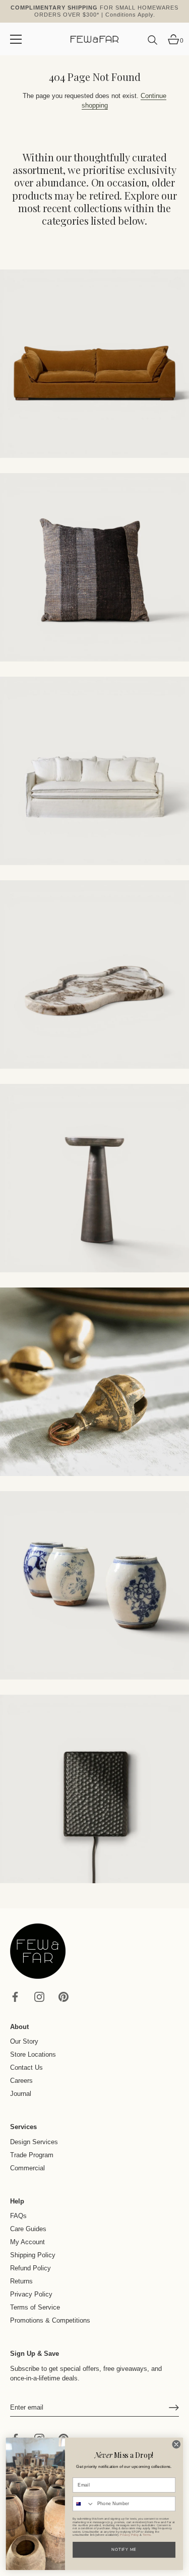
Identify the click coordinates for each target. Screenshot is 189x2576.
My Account (27, 2242)
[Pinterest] (64, 1996)
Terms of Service (35, 2307)
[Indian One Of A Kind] (94, 1382)
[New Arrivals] (94, 567)
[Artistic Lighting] (94, 1789)
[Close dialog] (176, 2444)
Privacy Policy (31, 2294)
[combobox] (84, 2504)
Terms (147, 2535)
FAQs (18, 2216)
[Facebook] (15, 1996)
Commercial (27, 2168)
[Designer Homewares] (94, 975)
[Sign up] (174, 2408)
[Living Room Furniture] (94, 1178)
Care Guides (28, 2229)
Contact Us (26, 2067)
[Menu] (16, 39)
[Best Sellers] (94, 364)
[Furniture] (94, 771)
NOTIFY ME (124, 2550)
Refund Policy (30, 2268)
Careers (21, 2081)
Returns (21, 2281)
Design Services (34, 2142)
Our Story (24, 2041)
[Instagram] (39, 1996)
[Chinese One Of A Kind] (94, 1585)
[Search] (153, 44)
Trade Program (32, 2155)
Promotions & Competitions (50, 2320)
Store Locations (33, 2054)
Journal (21, 2094)
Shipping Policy (33, 2255)
